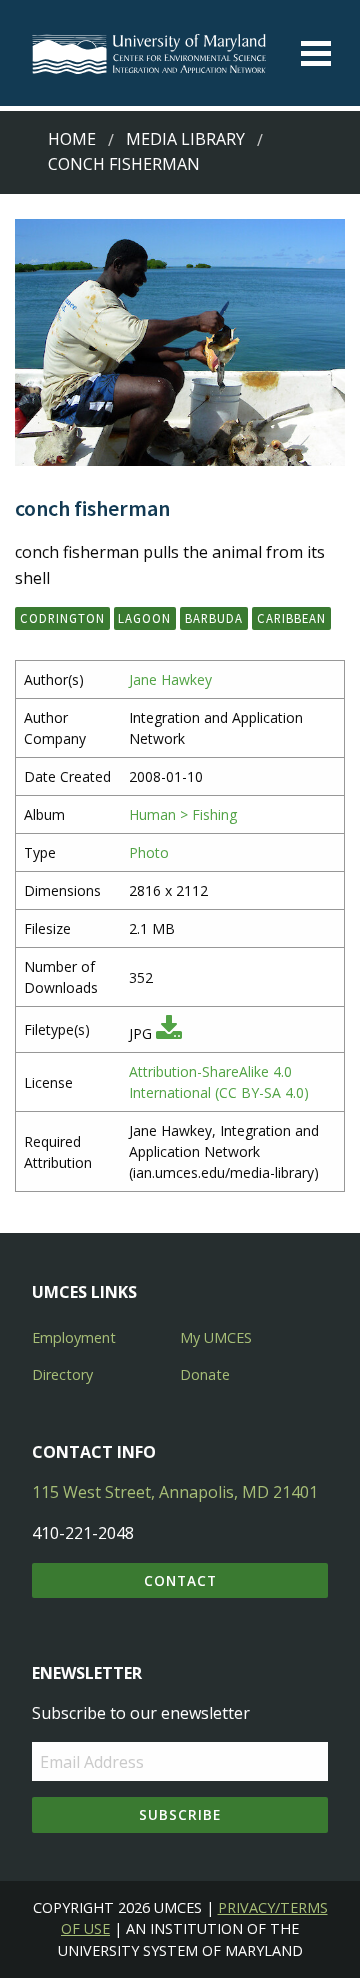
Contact (180, 1580)
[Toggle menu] (316, 53)
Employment (74, 1337)
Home (72, 139)
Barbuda (214, 618)
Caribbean (291, 618)
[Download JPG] (169, 1033)
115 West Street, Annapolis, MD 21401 (175, 1492)
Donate (205, 1374)
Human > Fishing (183, 814)
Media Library (185, 139)
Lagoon (144, 618)
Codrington (62, 618)
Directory (62, 1374)
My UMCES (216, 1337)
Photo (149, 852)
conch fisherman (124, 164)
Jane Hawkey (170, 679)
